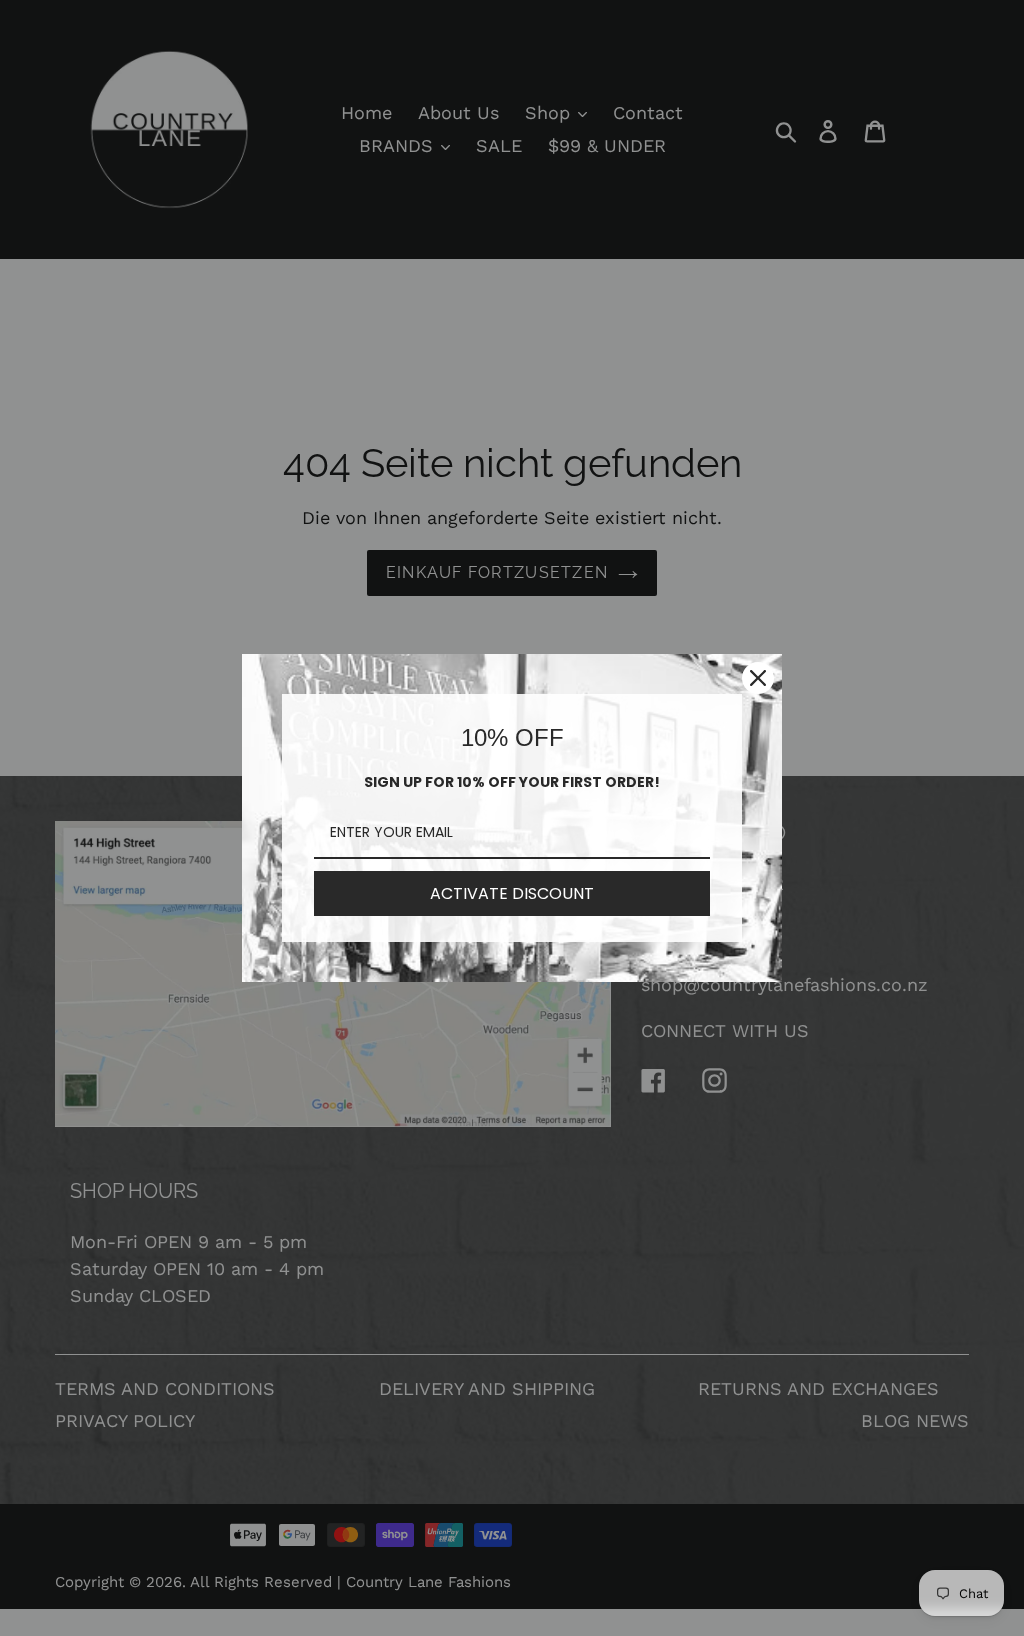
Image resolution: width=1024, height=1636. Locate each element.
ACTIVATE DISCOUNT (512, 893)
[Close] (758, 678)
